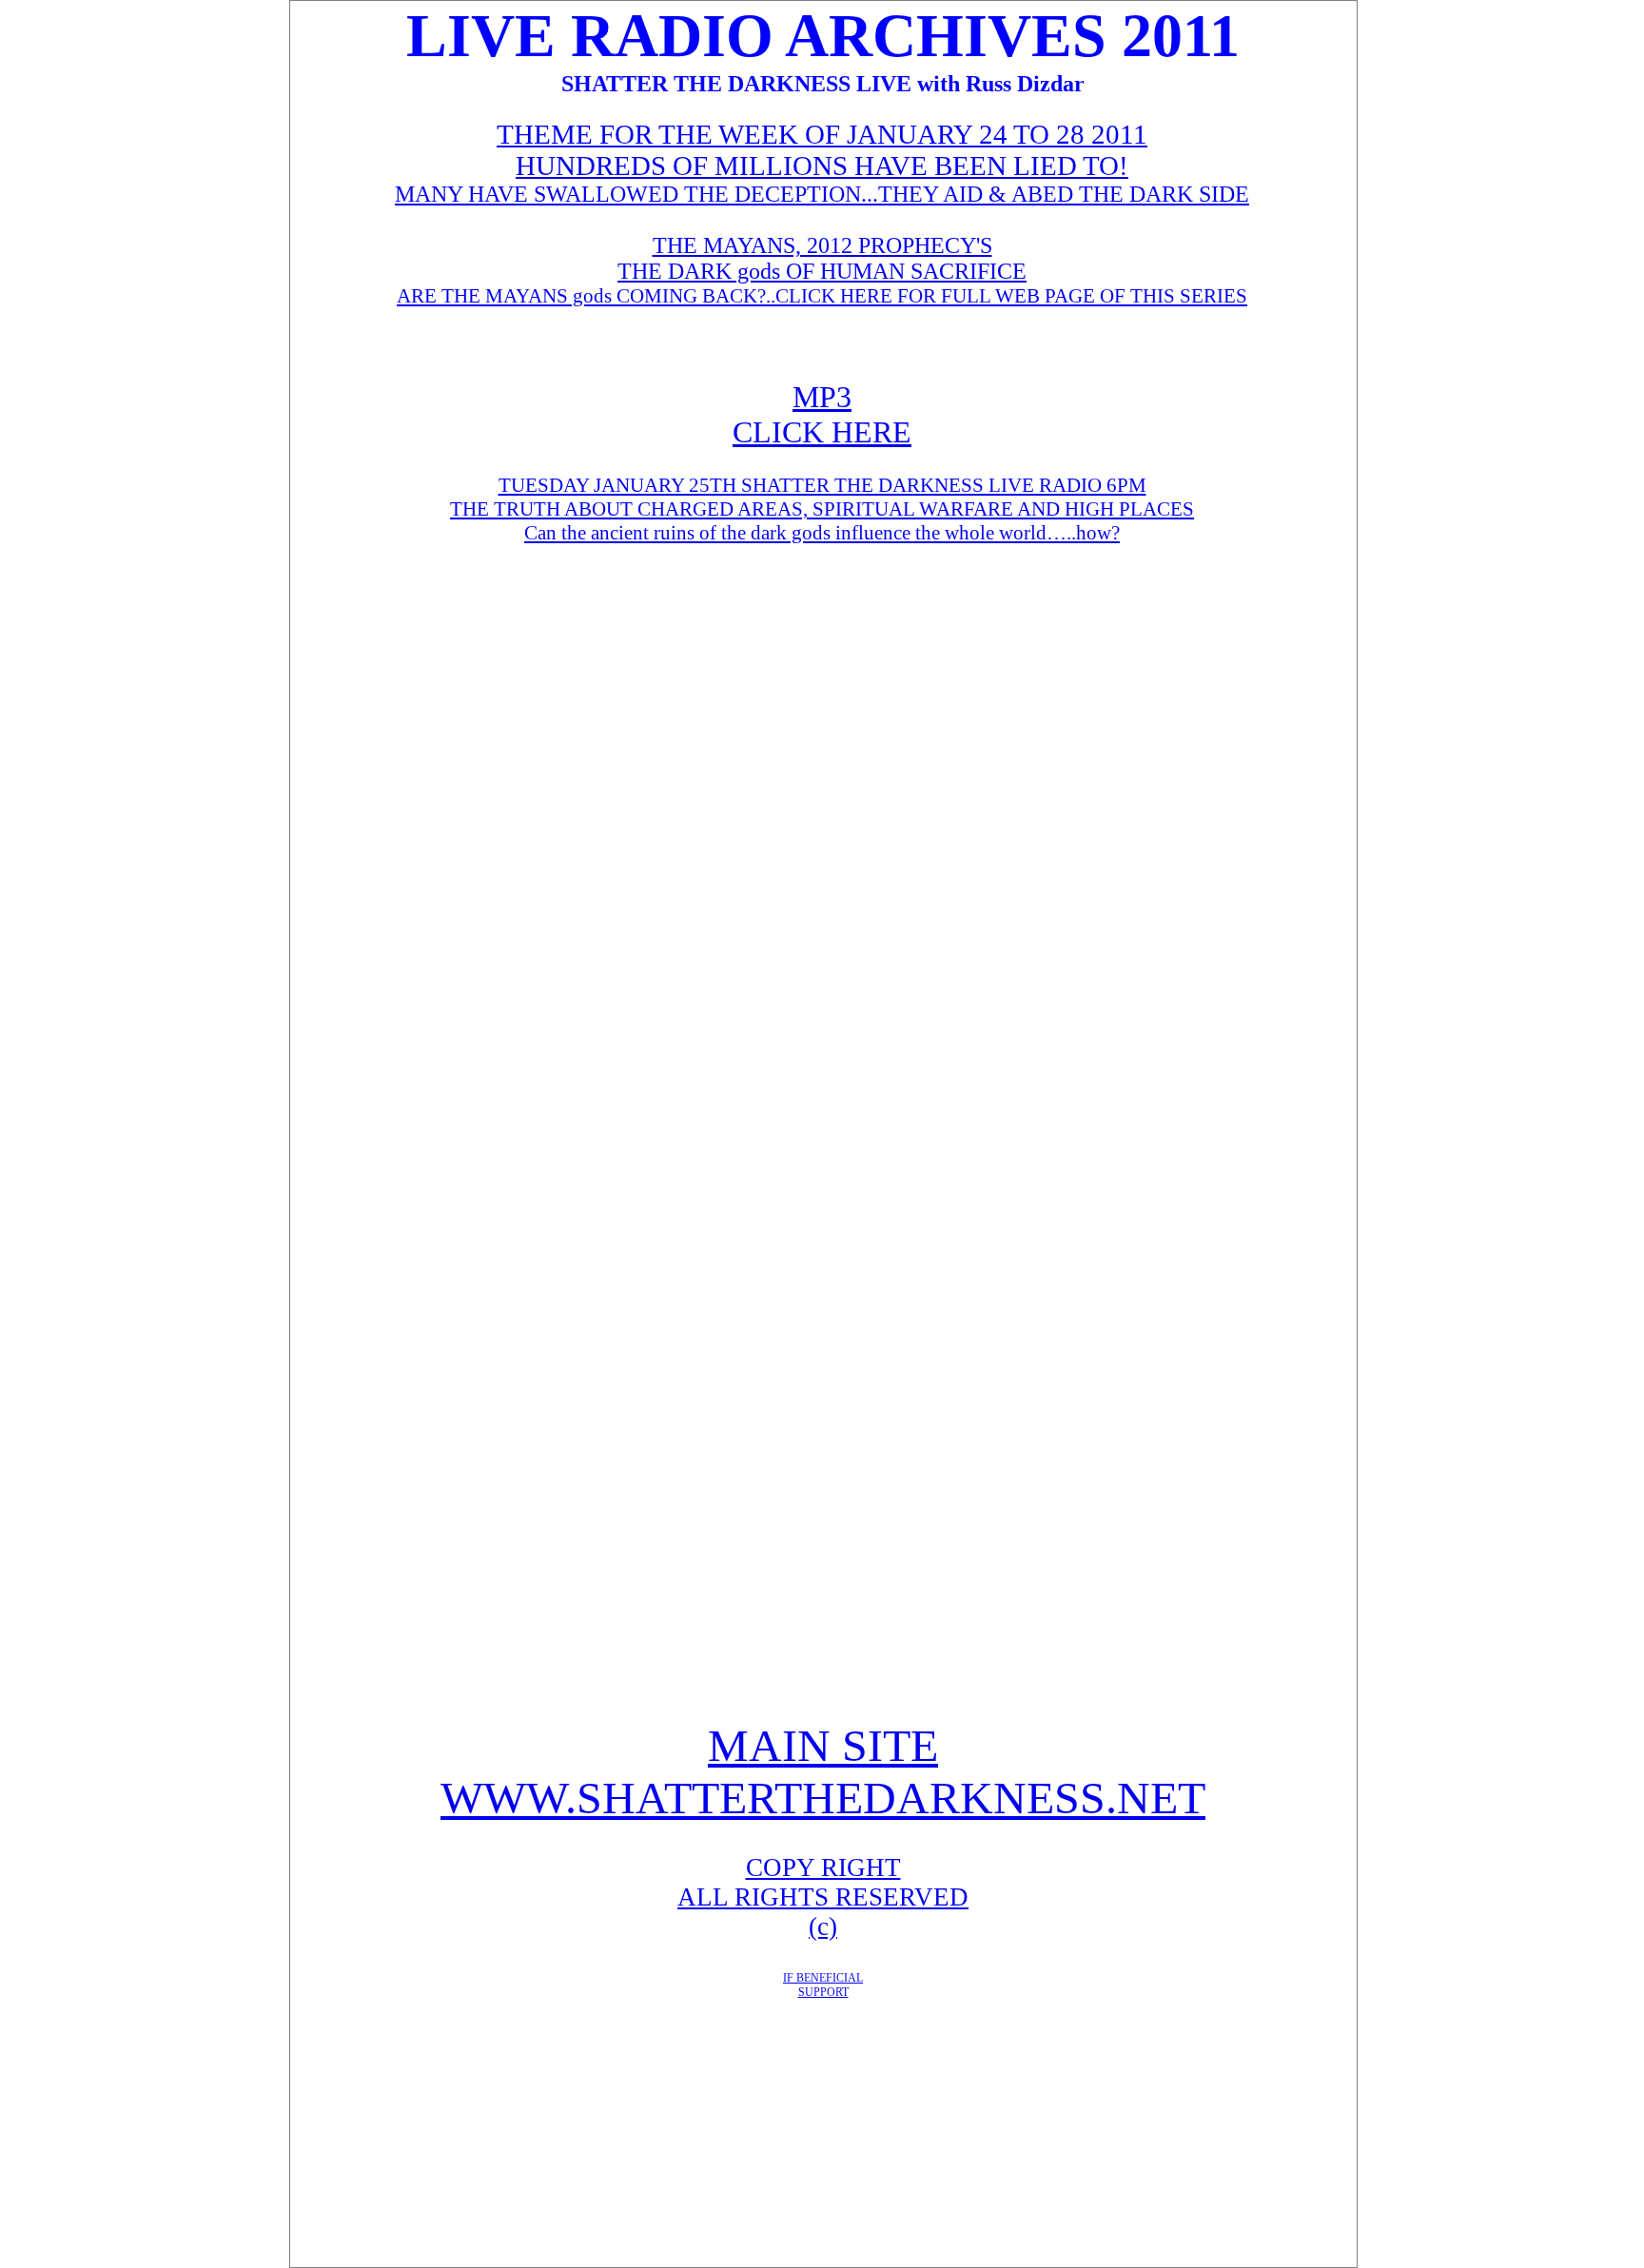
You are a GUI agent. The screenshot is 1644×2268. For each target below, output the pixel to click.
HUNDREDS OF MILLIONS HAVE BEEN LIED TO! (822, 166)
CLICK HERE (822, 432)
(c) (823, 1926)
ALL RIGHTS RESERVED (823, 1897)
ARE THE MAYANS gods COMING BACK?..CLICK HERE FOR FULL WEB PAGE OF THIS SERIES (822, 296)
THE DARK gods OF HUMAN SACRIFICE (822, 271)
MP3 (822, 397)
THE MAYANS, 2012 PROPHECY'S (822, 245)
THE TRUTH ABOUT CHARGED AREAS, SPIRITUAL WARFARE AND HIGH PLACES (822, 509)
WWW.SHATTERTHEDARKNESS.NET (823, 1798)
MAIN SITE (823, 1745)
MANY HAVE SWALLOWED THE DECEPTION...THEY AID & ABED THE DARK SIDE (822, 194)
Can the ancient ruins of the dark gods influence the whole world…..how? (822, 533)
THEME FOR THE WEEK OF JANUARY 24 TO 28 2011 (822, 134)
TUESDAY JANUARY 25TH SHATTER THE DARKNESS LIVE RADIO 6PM (822, 485)
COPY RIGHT (823, 1867)
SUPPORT (823, 1992)
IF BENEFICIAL (823, 1978)
